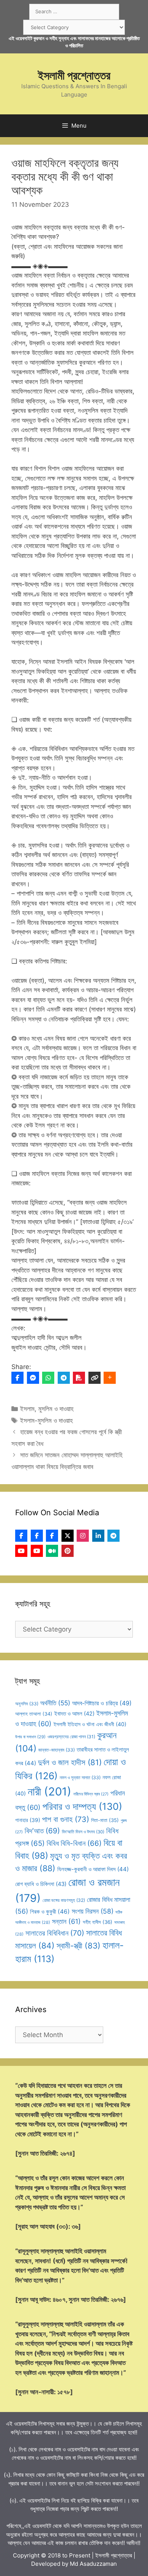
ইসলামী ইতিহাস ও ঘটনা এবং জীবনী (90, 1724)
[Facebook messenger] (33, 1378)
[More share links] (110, 1378)
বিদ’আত (42, 1831)
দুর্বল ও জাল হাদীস (70, 1762)
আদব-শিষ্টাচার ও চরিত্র (102, 1703)
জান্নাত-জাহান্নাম (57, 1750)
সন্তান (66, 1921)
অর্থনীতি (55, 1703)
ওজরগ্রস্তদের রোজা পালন (71, 1737)
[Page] (37, 1536)
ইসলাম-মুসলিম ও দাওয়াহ (46, 1421)
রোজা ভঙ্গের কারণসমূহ (64, 1900)
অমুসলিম (27, 1704)
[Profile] (21, 1536)
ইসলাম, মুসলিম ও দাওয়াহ (47, 1409)
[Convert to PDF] (79, 1378)
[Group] (52, 1536)
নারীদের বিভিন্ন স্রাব (91, 1794)
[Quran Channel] (37, 1551)
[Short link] (94, 1378)
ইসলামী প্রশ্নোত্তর (74, 75)
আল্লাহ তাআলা (34, 1714)
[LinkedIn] (98, 1536)
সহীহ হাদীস (98, 1922)
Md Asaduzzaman (93, 2564)
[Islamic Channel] (21, 1551)
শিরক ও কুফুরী (50, 1912)
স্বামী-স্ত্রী (79, 1946)
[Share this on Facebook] (17, 1378)
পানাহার (28, 1820)
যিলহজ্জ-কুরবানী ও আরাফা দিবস (93, 1869)
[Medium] (52, 1551)
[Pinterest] (68, 1551)
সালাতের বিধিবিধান (55, 1933)
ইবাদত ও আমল (74, 1714)
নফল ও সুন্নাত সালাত (80, 1777)
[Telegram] (64, 1378)
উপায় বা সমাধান (30, 1737)
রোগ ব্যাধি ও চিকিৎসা (41, 1884)
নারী (50, 1791)
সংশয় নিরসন (93, 1911)
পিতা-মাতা (105, 1820)
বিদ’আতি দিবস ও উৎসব (83, 1832)
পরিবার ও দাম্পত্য (82, 1806)
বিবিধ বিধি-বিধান (74, 1843)
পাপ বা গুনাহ (66, 1819)
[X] (68, 1536)
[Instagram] (83, 1536)
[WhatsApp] (48, 1378)
